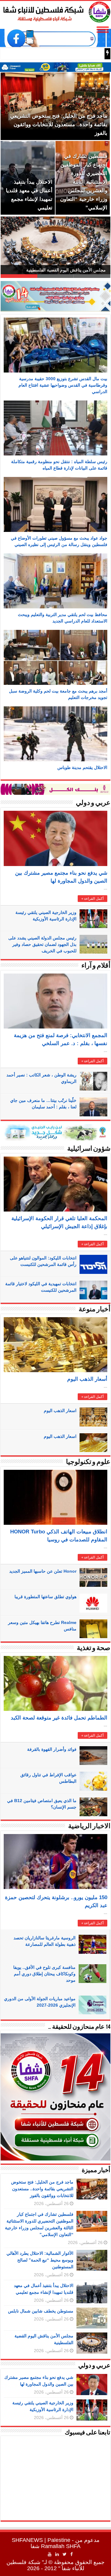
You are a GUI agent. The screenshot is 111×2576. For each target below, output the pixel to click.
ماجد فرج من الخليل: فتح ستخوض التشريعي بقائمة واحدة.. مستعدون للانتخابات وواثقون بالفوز (42, 2189)
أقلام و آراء (96, 966)
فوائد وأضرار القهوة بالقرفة (52, 1749)
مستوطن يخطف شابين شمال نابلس (41, 2311)
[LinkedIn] (57, 2554)
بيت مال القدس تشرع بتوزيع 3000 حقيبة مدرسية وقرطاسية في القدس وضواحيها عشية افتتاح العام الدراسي (63, 385)
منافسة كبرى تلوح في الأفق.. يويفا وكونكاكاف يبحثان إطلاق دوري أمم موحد (44, 1974)
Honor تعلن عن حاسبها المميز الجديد (43, 1571)
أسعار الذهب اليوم (87, 1379)
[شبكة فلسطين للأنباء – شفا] (55, 11)
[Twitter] (65, 2554)
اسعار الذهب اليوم (60, 1411)
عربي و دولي (93, 803)
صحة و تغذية (94, 1648)
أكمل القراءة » (92, 899)
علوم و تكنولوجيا (88, 1462)
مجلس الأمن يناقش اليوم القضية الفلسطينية (66, 270)
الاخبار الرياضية (89, 1827)
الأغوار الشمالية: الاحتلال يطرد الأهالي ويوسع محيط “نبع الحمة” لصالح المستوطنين (40, 2260)
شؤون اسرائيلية (89, 1149)
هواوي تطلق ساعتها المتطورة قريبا (45, 1597)
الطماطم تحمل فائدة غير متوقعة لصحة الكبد (59, 1718)
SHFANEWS (27, 2540)
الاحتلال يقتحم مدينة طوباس (82, 767)
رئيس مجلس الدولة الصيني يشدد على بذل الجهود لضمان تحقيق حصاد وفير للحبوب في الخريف (42, 944)
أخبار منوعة (95, 1310)
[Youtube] (50, 2554)
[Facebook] (72, 2554)
